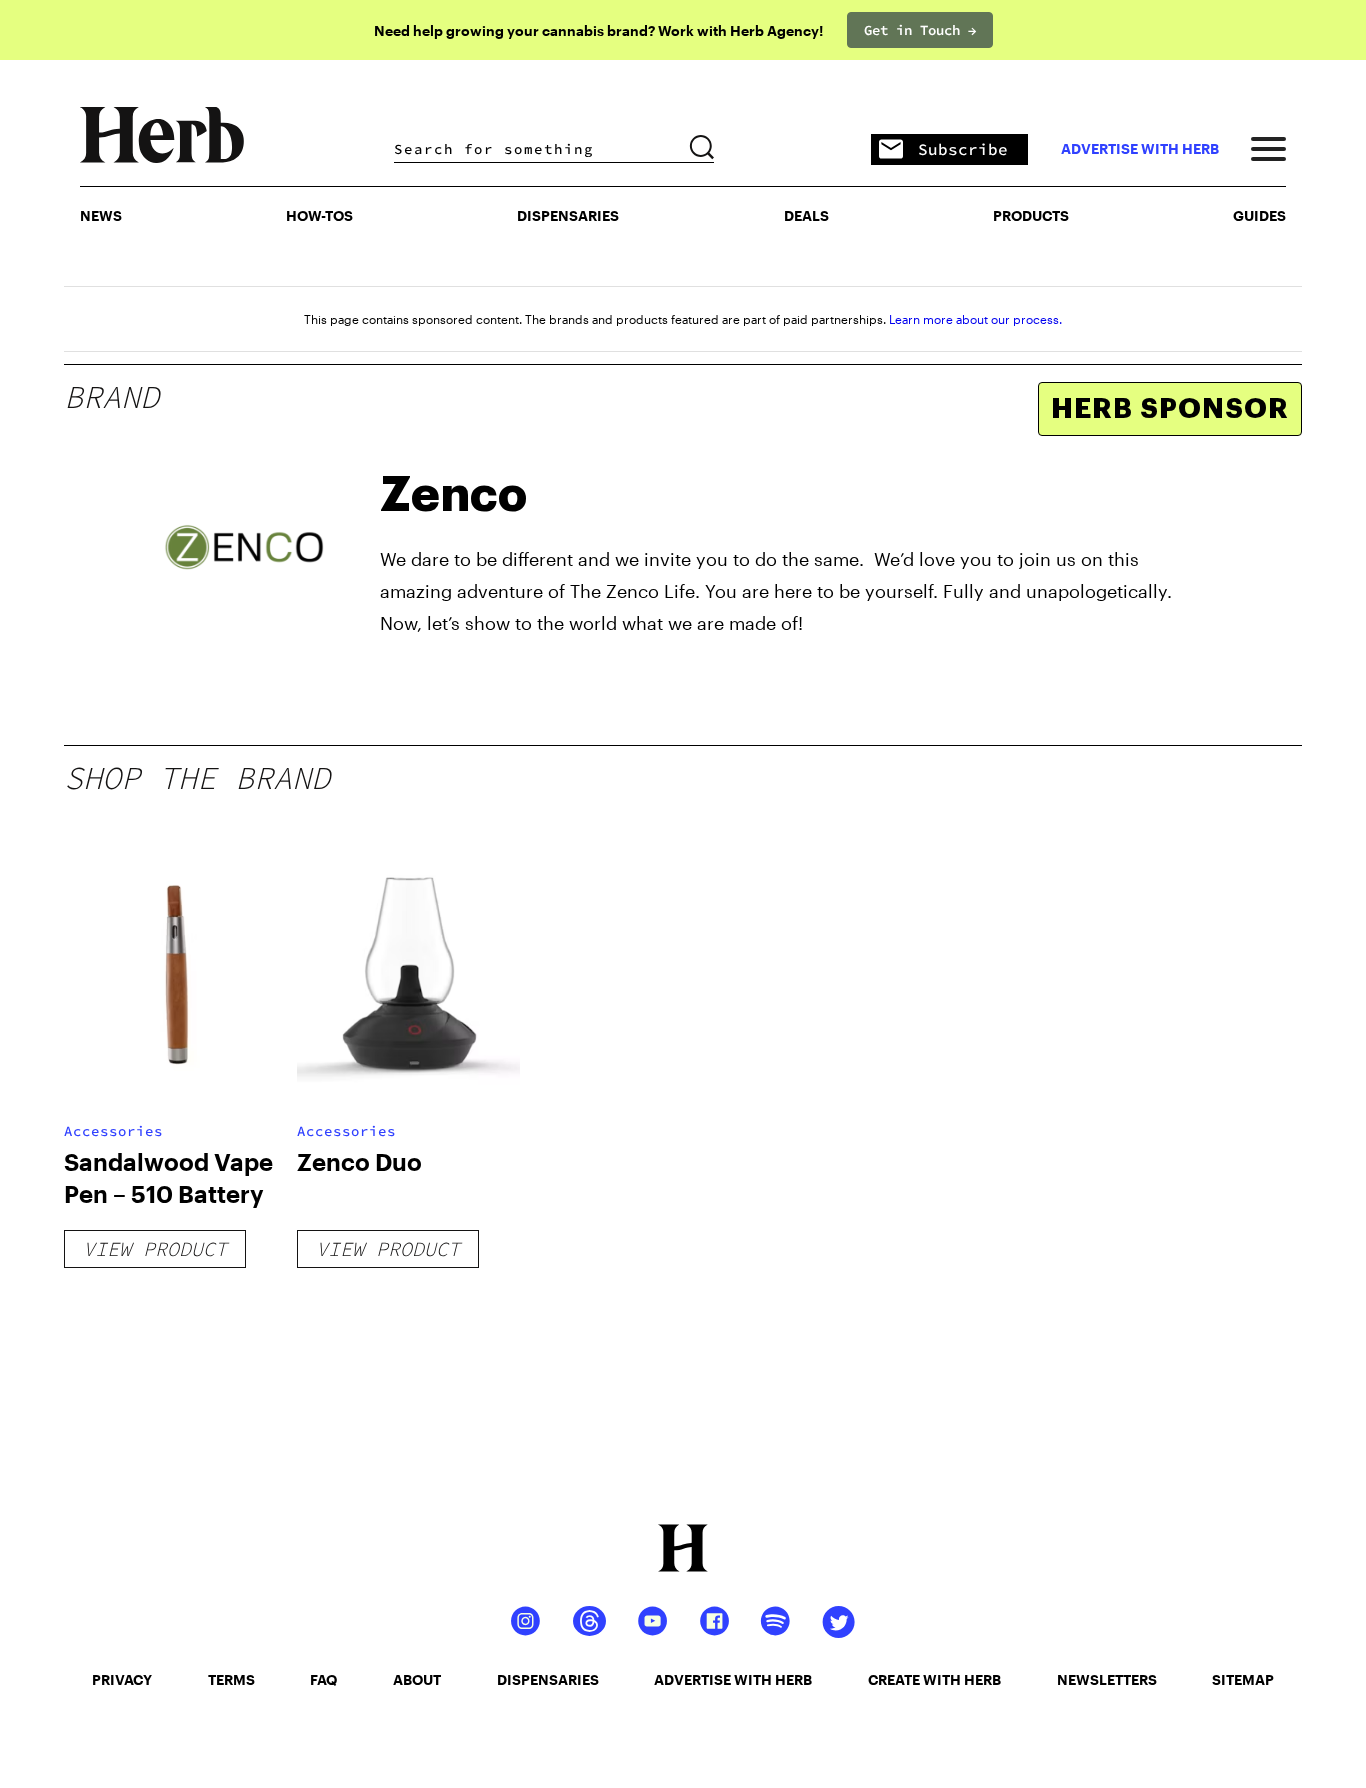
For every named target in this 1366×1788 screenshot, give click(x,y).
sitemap (1243, 1679)
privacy (122, 1679)
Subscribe (963, 149)
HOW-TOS (319, 215)
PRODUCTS (1031, 215)
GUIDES (1259, 215)
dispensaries (548, 1679)
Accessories (113, 1131)
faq (323, 1679)
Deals (806, 215)
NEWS (101, 215)
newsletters (1107, 1679)
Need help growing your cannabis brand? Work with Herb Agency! (598, 30)
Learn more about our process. (975, 319)
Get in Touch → (920, 30)
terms (231, 1679)
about (417, 1679)
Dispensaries (568, 215)
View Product (155, 1248)
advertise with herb (1140, 149)
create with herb (934, 1679)
